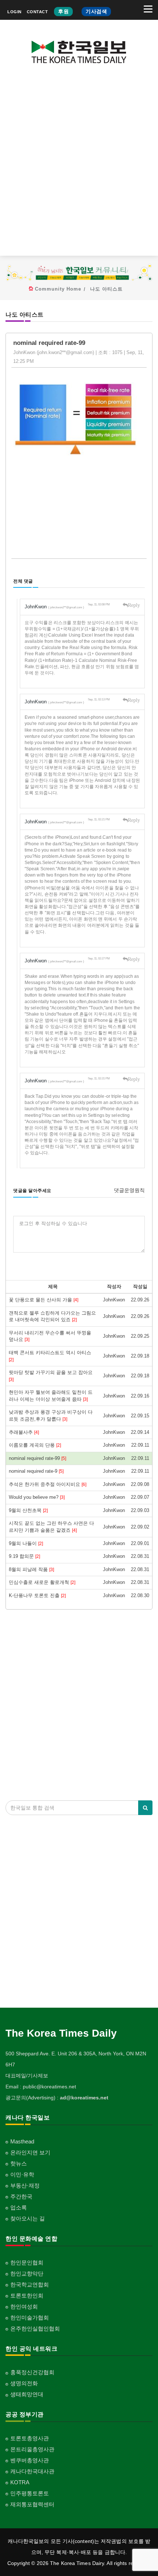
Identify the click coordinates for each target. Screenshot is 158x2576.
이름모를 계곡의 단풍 (35, 1445)
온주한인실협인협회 (35, 2329)
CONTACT (37, 12)
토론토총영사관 (30, 2438)
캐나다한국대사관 (32, 2471)
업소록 (19, 2207)
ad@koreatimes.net (84, 2098)
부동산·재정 (25, 2185)
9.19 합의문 (24, 1556)
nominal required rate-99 (37, 1458)
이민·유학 (22, 2174)
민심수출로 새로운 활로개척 (42, 1582)
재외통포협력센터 (32, 2504)
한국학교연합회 (30, 2284)
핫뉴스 (19, 2163)
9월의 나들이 (26, 1543)
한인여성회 (24, 2307)
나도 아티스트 (106, 289)
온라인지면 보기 (30, 2152)
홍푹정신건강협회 (32, 2372)
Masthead (22, 2141)
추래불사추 (24, 1432)
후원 (63, 11)
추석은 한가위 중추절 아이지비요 (48, 1484)
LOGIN (15, 12)
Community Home (58, 289)
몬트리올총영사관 (32, 2449)
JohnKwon (54, 607)
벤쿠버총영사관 (30, 2460)
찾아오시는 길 (28, 2218)
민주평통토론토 (30, 2493)
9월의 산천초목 (28, 1510)
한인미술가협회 (30, 2318)
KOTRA (20, 2482)
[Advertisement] (79, 165)
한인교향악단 (27, 2273)
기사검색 (96, 11)
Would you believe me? (37, 1497)
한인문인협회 (27, 2262)
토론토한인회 (27, 2296)
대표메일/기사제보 (27, 2076)
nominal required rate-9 (36, 1471)
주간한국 (21, 2196)
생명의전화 (24, 2383)
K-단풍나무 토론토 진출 (37, 1595)
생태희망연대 (27, 2394)
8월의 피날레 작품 (31, 1569)
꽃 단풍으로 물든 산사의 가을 (44, 1300)
